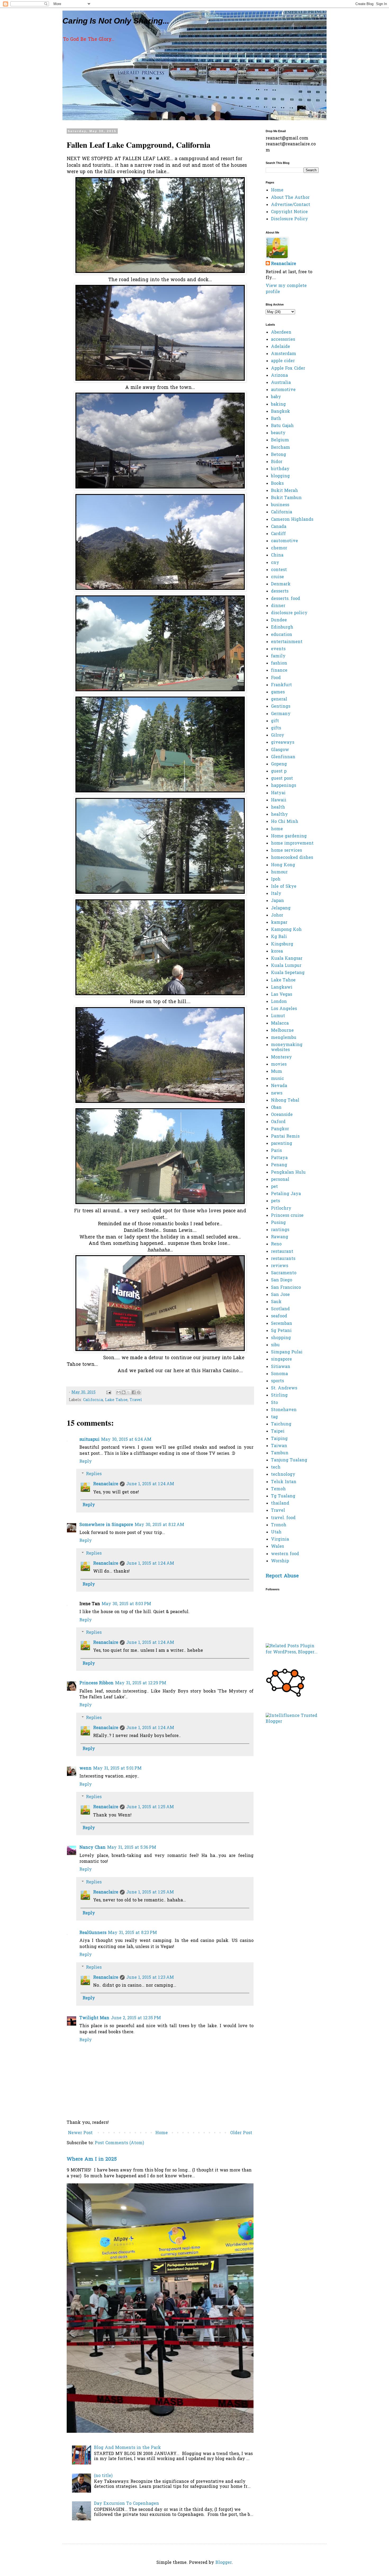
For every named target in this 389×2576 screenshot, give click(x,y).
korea (277, 952)
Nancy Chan (92, 1848)
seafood (279, 1316)
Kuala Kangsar (287, 959)
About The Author (290, 198)
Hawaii (279, 800)
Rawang (280, 1237)
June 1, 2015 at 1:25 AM (150, 1807)
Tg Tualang (283, 1496)
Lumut (278, 1016)
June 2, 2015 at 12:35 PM (136, 2018)
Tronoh (279, 1525)
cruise (277, 577)
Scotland (280, 1309)
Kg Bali (279, 937)
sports (277, 1381)
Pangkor (280, 1129)
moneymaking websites (287, 1047)
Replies (94, 1474)
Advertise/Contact (291, 205)
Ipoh (276, 879)
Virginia (280, 1540)
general (279, 699)
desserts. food (286, 599)
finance (279, 671)
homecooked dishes (292, 858)
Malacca (280, 1024)
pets (275, 1201)
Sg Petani (281, 1331)
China (277, 555)
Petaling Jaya (286, 1194)
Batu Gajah (282, 426)
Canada (279, 527)
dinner (278, 606)
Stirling (279, 1395)
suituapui (89, 1440)
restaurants (283, 1259)
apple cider (283, 361)
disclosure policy (289, 613)
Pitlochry (281, 1209)
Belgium (280, 440)
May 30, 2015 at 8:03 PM (126, 1604)
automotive (283, 390)
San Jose (280, 1295)
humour (279, 872)
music (277, 1079)
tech (276, 1467)
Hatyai (278, 793)
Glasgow (280, 750)
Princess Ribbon (96, 1683)
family (278, 656)
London (279, 1002)
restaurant (282, 1252)
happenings (284, 786)
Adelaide (281, 347)
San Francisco (286, 1288)
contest (279, 570)
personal (280, 1180)
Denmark (281, 584)
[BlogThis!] (124, 1392)
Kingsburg (282, 944)
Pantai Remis (285, 1137)
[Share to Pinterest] (139, 1392)
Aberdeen (281, 333)
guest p (279, 771)
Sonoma (279, 1374)
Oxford (278, 1122)
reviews (280, 1266)
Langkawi (282, 988)
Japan (277, 901)
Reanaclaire (106, 1484)
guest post (282, 779)
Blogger (224, 2563)
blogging (280, 476)
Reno (276, 1244)
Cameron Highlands (292, 520)
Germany (281, 714)
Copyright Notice (289, 212)
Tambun (280, 1453)
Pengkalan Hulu (288, 1173)
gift (275, 721)
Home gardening (289, 836)
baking (278, 405)
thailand (280, 1504)
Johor (277, 915)
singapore (281, 1359)
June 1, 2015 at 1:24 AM (150, 1484)
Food (276, 678)
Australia (281, 383)
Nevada (279, 1086)
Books (277, 484)
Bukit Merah (284, 491)
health (278, 807)
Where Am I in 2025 (92, 2159)
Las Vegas (282, 995)
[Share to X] (129, 1392)
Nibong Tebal (285, 1101)
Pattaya (279, 1158)
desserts (280, 591)
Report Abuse (282, 1576)
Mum (277, 1072)
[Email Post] (108, 1392)
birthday (280, 469)
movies (279, 1065)
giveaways (283, 743)
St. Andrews (284, 1388)
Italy (276, 894)
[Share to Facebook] (134, 1392)
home (277, 829)
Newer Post (80, 2133)
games (278, 692)
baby (276, 397)
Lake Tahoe (116, 1400)
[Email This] (119, 1392)
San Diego (282, 1280)
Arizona (279, 376)
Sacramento (284, 1273)
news (277, 1093)
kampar (279, 923)
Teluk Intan (284, 1482)
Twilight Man (94, 2018)
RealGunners (93, 1933)
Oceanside (282, 1115)
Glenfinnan (283, 757)
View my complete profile (286, 289)
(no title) (103, 2476)
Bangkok (281, 412)
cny (275, 563)
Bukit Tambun (286, 498)
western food (285, 1554)
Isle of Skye (284, 887)
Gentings (281, 707)
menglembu (284, 1038)
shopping (281, 1338)
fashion (279, 663)
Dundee (279, 620)
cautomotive (284, 541)
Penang (279, 1165)
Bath (276, 419)
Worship (280, 1561)
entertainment (287, 642)
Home (162, 2133)
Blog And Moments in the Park (127, 2448)
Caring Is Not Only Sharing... (116, 21)
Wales (277, 1547)
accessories (283, 340)
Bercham (281, 448)
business (280, 505)
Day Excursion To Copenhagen (126, 2504)
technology (283, 1475)
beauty (278, 433)
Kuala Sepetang (288, 973)
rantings (280, 1230)
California (93, 1400)
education (282, 635)
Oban (276, 1108)
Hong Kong (283, 865)
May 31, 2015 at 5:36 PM (132, 1848)
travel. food (283, 1518)
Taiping (279, 1439)
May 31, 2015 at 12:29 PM (141, 1683)
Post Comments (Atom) (119, 2143)
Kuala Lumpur (286, 966)
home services (286, 851)
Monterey (281, 1057)
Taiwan (279, 1446)
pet (274, 1187)
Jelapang (281, 908)
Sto (274, 1403)
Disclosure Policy (290, 219)
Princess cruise (287, 1216)
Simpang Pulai (287, 1352)
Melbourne (282, 1031)
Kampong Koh (286, 930)
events (278, 649)
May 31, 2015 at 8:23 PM (132, 1933)
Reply (86, 1462)
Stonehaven (284, 1410)
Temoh (278, 1489)
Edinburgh (282, 627)
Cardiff (278, 534)
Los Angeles (284, 1009)
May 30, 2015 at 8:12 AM (159, 1525)
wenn (85, 1769)
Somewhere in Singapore (106, 1525)
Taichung (281, 1424)
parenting (282, 1144)
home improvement (292, 843)
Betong (279, 455)
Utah (276, 1532)
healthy (279, 815)
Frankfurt (281, 685)
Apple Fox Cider (288, 369)
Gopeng (279, 764)
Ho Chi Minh (285, 822)
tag (274, 1417)
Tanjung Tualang (289, 1460)
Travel (136, 1400)
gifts (276, 728)
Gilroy (278, 735)
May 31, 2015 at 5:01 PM (117, 1769)
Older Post (241, 2133)
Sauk (276, 1302)
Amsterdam (284, 354)
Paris (276, 1151)
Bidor (277, 462)
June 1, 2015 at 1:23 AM (150, 1978)
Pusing (278, 1223)
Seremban (282, 1324)
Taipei (278, 1431)
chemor (279, 548)
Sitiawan (281, 1367)
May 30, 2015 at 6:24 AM (126, 1440)
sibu (275, 1345)
